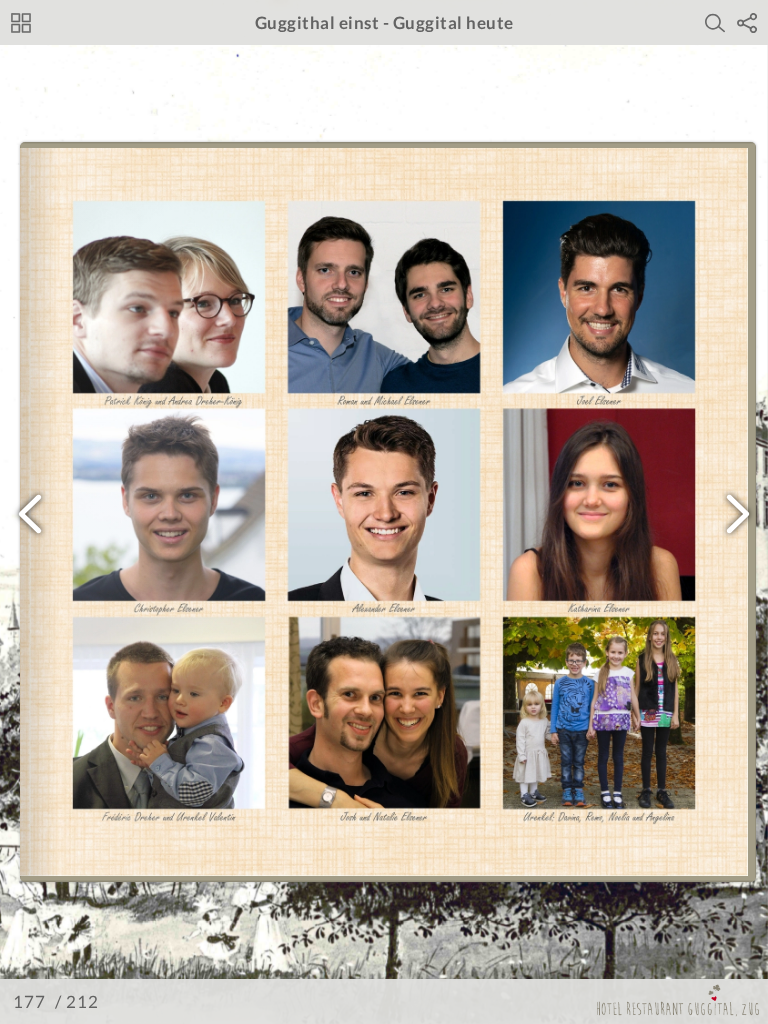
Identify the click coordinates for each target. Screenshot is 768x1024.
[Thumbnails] (21, 23)
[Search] (715, 23)
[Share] (747, 23)
